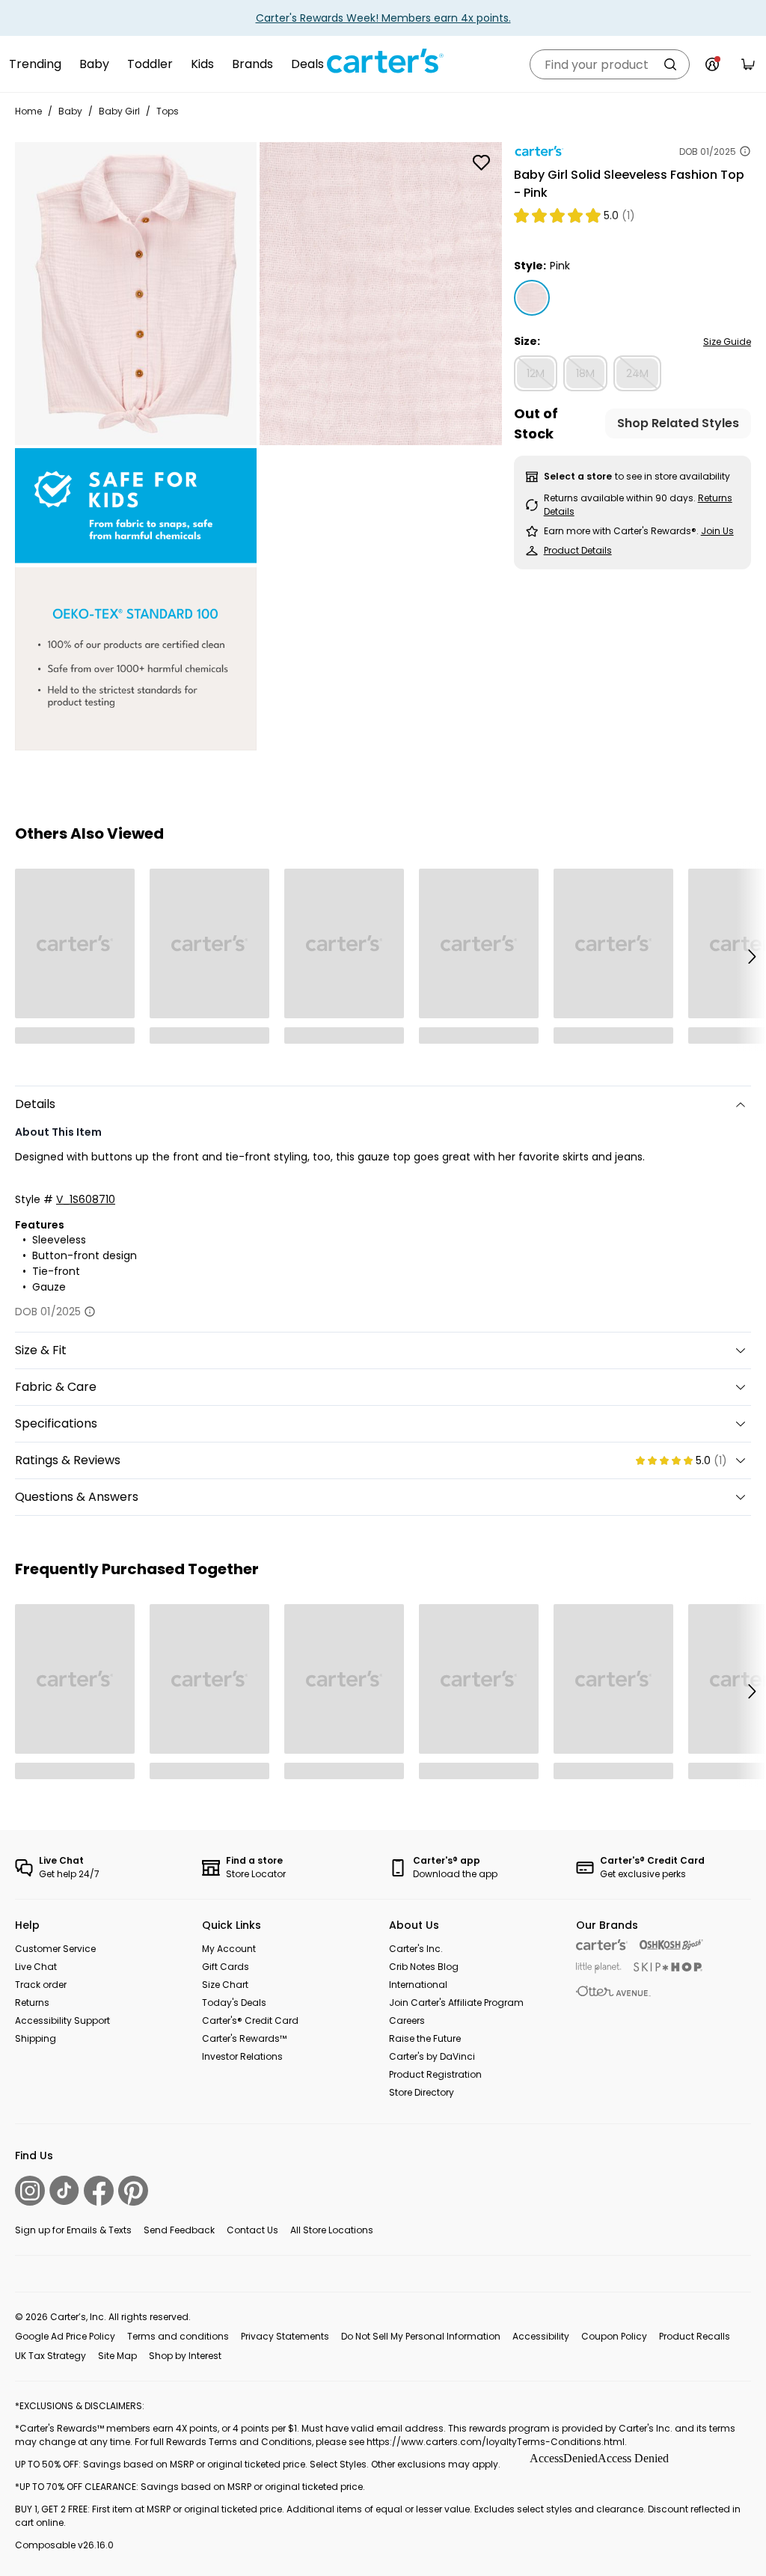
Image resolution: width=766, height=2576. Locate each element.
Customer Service (55, 1949)
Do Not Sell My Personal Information (421, 2336)
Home (28, 111)
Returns (32, 2003)
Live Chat (36, 1967)
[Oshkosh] (671, 1945)
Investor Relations (242, 2056)
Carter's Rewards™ (244, 2038)
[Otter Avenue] (613, 1991)
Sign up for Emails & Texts (73, 2230)
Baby (94, 64)
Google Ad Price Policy (65, 2336)
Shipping (36, 2038)
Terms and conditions (178, 2336)
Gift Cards (226, 1967)
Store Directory (422, 2092)
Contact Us (252, 2230)
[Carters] (602, 1945)
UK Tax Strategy (50, 2356)
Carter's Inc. (416, 1949)
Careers (407, 2020)
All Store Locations (332, 2230)
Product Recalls (695, 2336)
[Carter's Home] (383, 61)
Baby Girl (119, 111)
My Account (229, 1949)
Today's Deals (234, 2003)
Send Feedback (179, 2230)
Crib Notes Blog (424, 1967)
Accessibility (541, 2336)
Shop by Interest (185, 2356)
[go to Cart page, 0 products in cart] (748, 64)
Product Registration (435, 2074)
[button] (751, 956)
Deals (307, 64)
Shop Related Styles (678, 423)
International (418, 1985)
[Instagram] (30, 2191)
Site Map (117, 2356)
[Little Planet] (599, 1968)
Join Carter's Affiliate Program (456, 2003)
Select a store (578, 476)
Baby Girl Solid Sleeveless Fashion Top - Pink (629, 184)
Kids (202, 64)
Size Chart (225, 1985)
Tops (168, 111)
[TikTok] (64, 2190)
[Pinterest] (133, 2191)
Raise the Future (425, 2038)
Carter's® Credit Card (250, 2020)
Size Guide (727, 342)
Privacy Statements (285, 2336)
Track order (41, 1985)
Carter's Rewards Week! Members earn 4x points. (383, 18)
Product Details (578, 550)
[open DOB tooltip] (745, 151)
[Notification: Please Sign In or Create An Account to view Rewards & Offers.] (712, 64)
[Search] (670, 64)
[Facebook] (99, 2191)
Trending (35, 64)
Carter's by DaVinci (432, 2056)
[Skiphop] (668, 1967)
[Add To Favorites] (482, 162)
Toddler (150, 64)
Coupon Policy (614, 2336)
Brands (252, 64)
